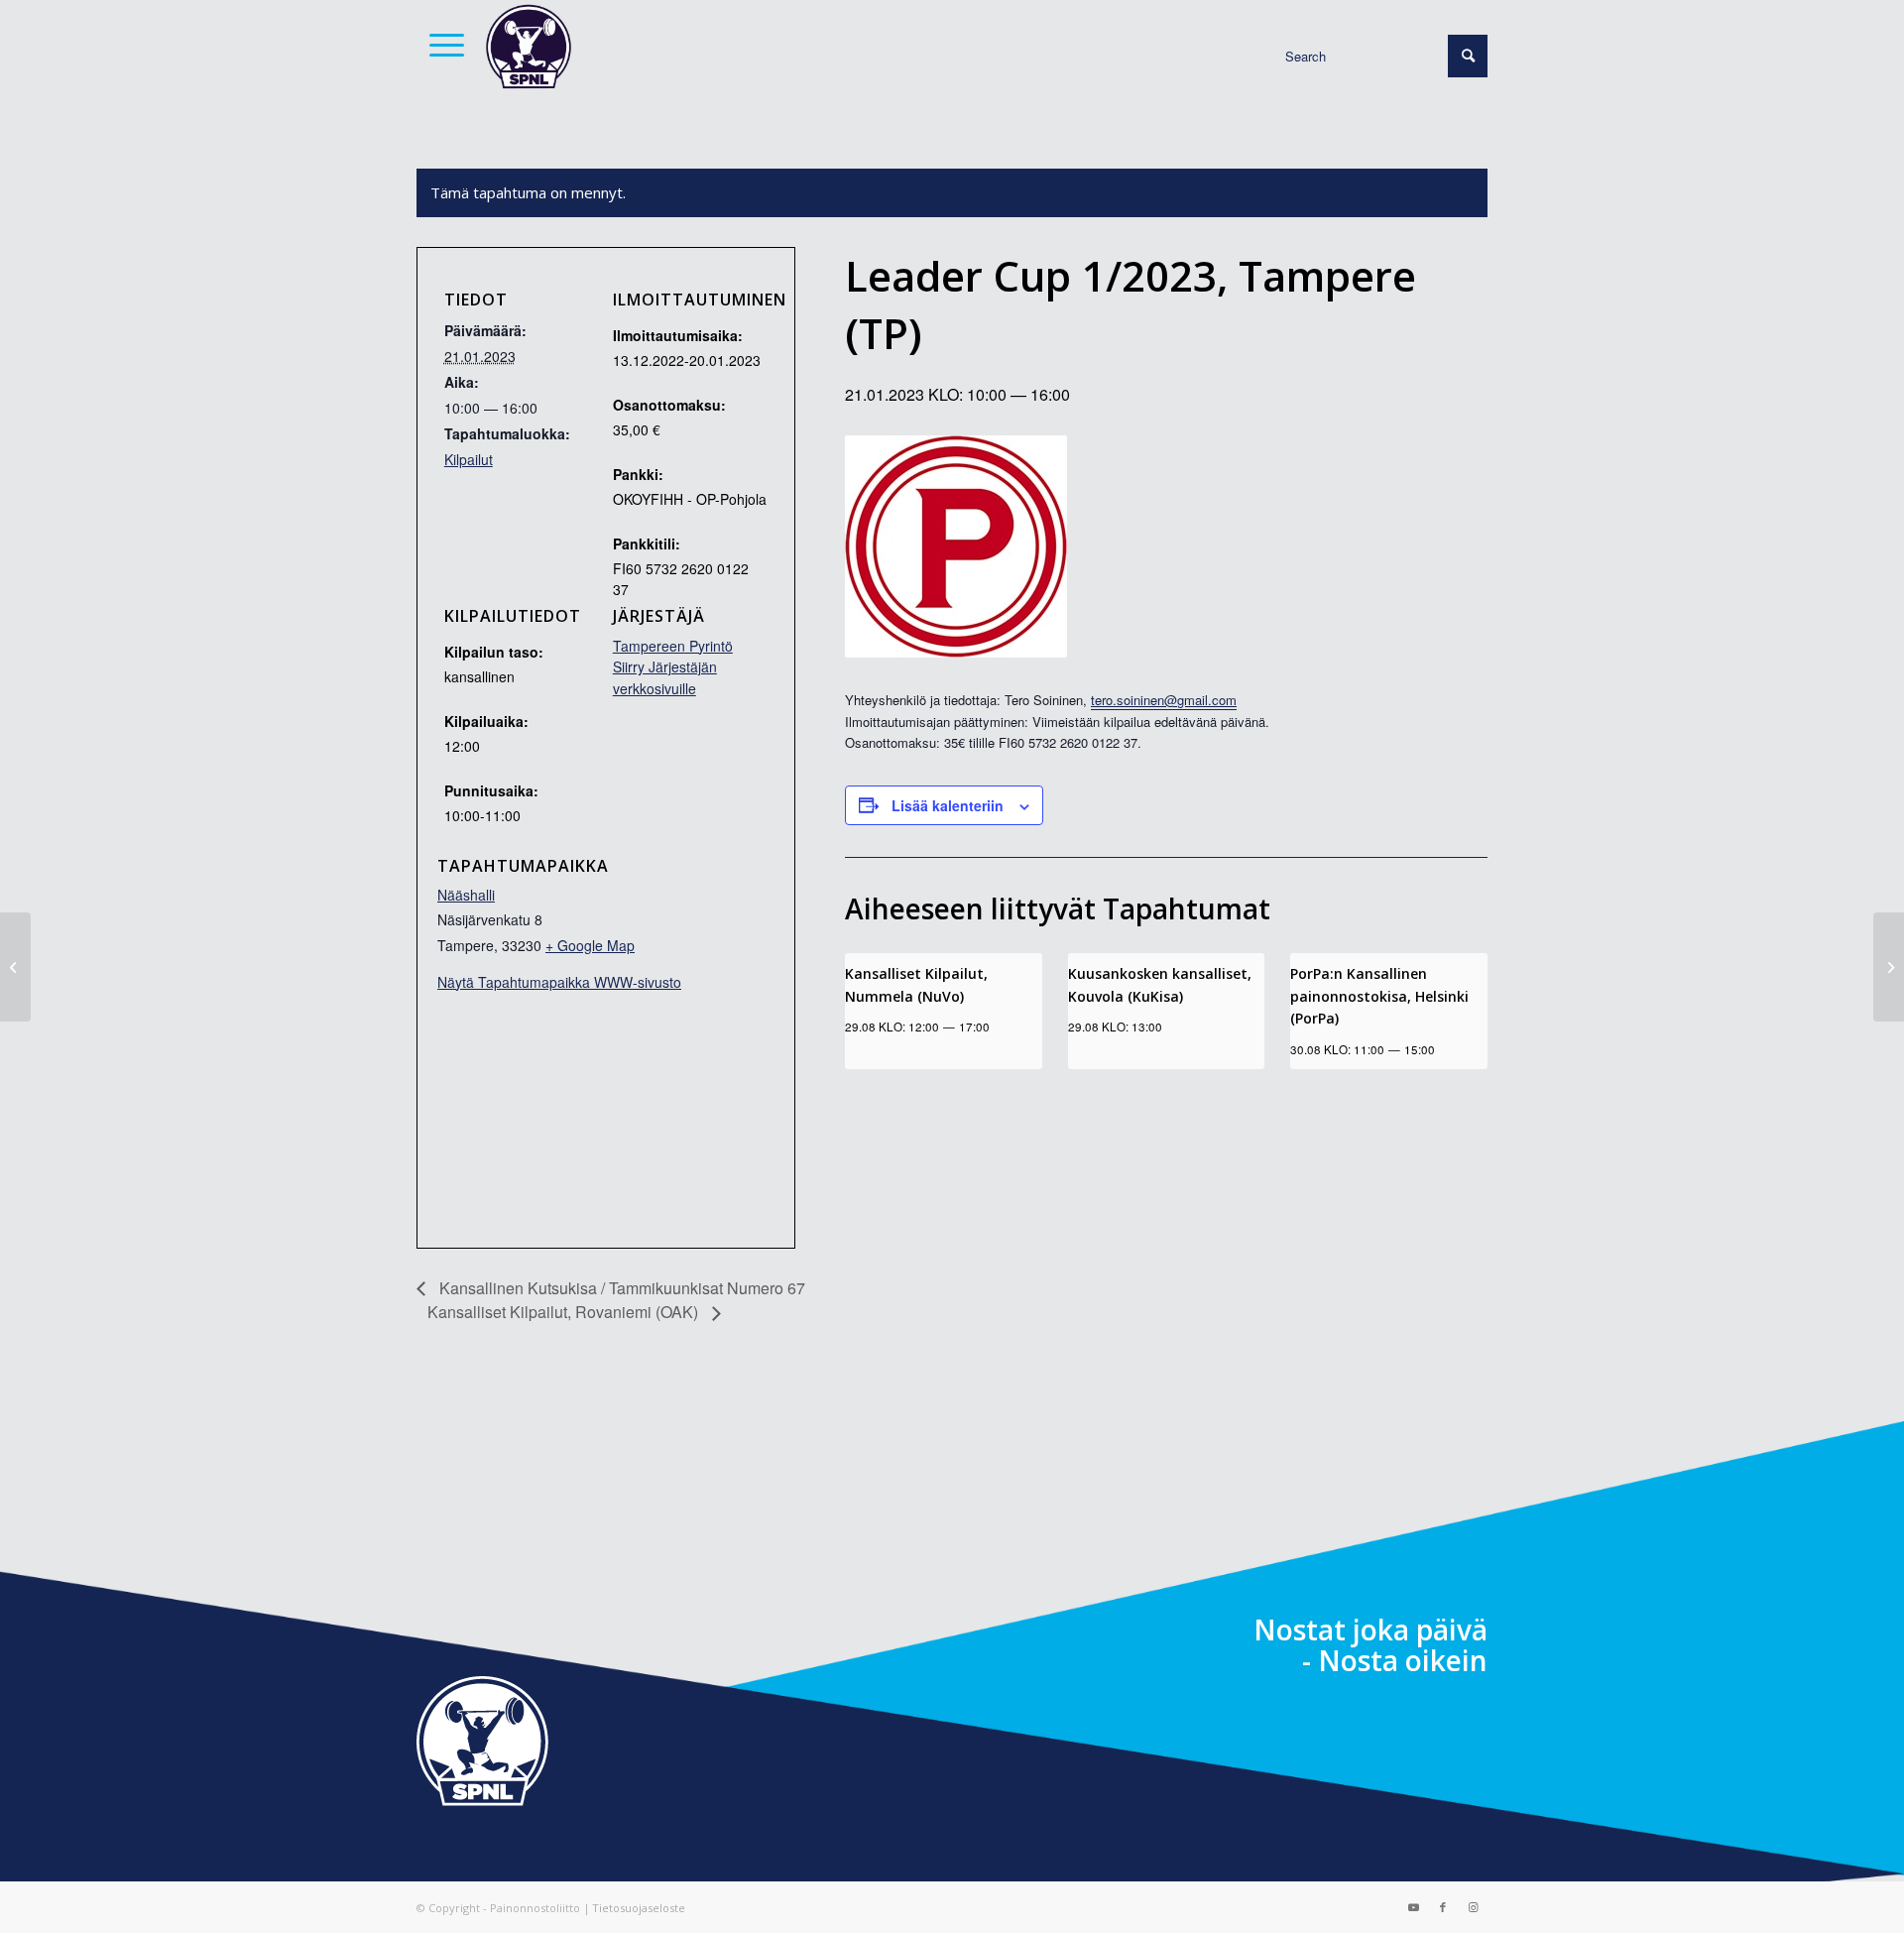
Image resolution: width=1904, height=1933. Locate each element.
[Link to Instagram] (1473, 1907)
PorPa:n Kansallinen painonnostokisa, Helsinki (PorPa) (1379, 996)
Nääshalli (466, 895)
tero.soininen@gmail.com (1164, 700)
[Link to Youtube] (1413, 1907)
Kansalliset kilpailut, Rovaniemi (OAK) (565, 1312)
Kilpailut (469, 459)
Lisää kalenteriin (948, 805)
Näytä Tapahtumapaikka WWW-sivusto (559, 982)
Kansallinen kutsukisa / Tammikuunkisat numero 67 (620, 1288)
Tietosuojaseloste (639, 1908)
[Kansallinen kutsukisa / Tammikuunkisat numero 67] (15, 967)
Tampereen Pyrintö (673, 646)
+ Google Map (590, 945)
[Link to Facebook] (1443, 1907)
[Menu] (440, 45)
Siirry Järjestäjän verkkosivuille (665, 677)
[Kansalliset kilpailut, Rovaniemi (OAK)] (1889, 967)
